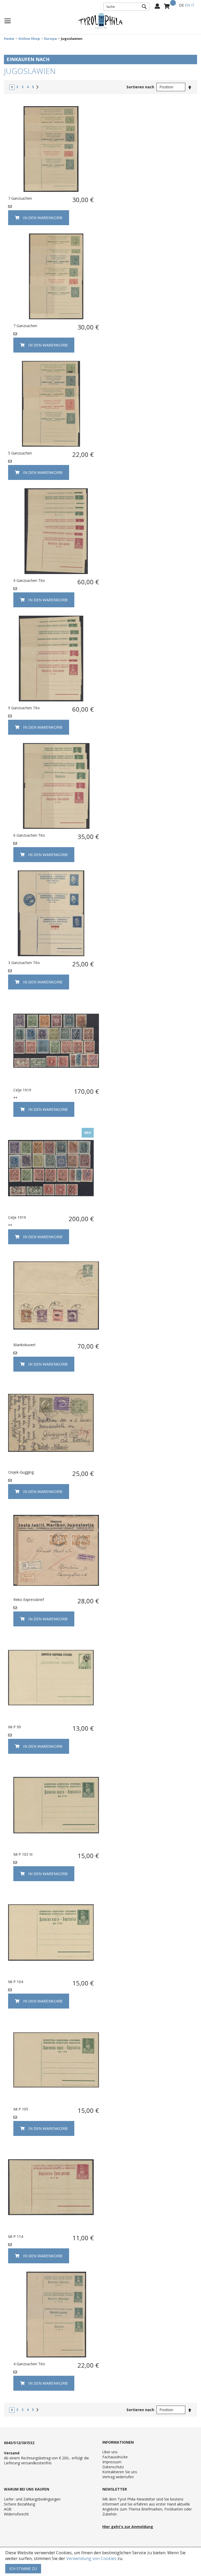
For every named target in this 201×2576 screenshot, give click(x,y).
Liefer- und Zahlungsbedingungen (32, 2499)
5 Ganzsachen (20, 453)
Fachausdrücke (115, 2457)
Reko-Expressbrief (29, 1600)
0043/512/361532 (19, 2443)
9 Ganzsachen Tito (29, 580)
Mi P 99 (15, 1727)
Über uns (110, 2452)
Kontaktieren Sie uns (120, 2472)
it (193, 5)
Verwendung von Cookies (91, 2558)
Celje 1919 (22, 1090)
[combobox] (126, 7)
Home (9, 39)
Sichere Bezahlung (19, 2504)
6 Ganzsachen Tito (29, 835)
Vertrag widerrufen (118, 2477)
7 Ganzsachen (20, 198)
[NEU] (51, 1209)
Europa (51, 39)
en (188, 5)
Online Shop (29, 39)
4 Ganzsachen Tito (29, 2364)
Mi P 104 (16, 1982)
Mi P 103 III (23, 1854)
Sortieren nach (140, 87)
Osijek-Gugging (21, 1472)
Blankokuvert (24, 1345)
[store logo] (100, 21)
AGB (8, 2509)
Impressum (112, 2462)
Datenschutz (113, 2467)
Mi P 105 (21, 2109)
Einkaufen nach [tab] (28, 59)
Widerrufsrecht (16, 2514)
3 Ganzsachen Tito (24, 963)
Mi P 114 (16, 2236)
